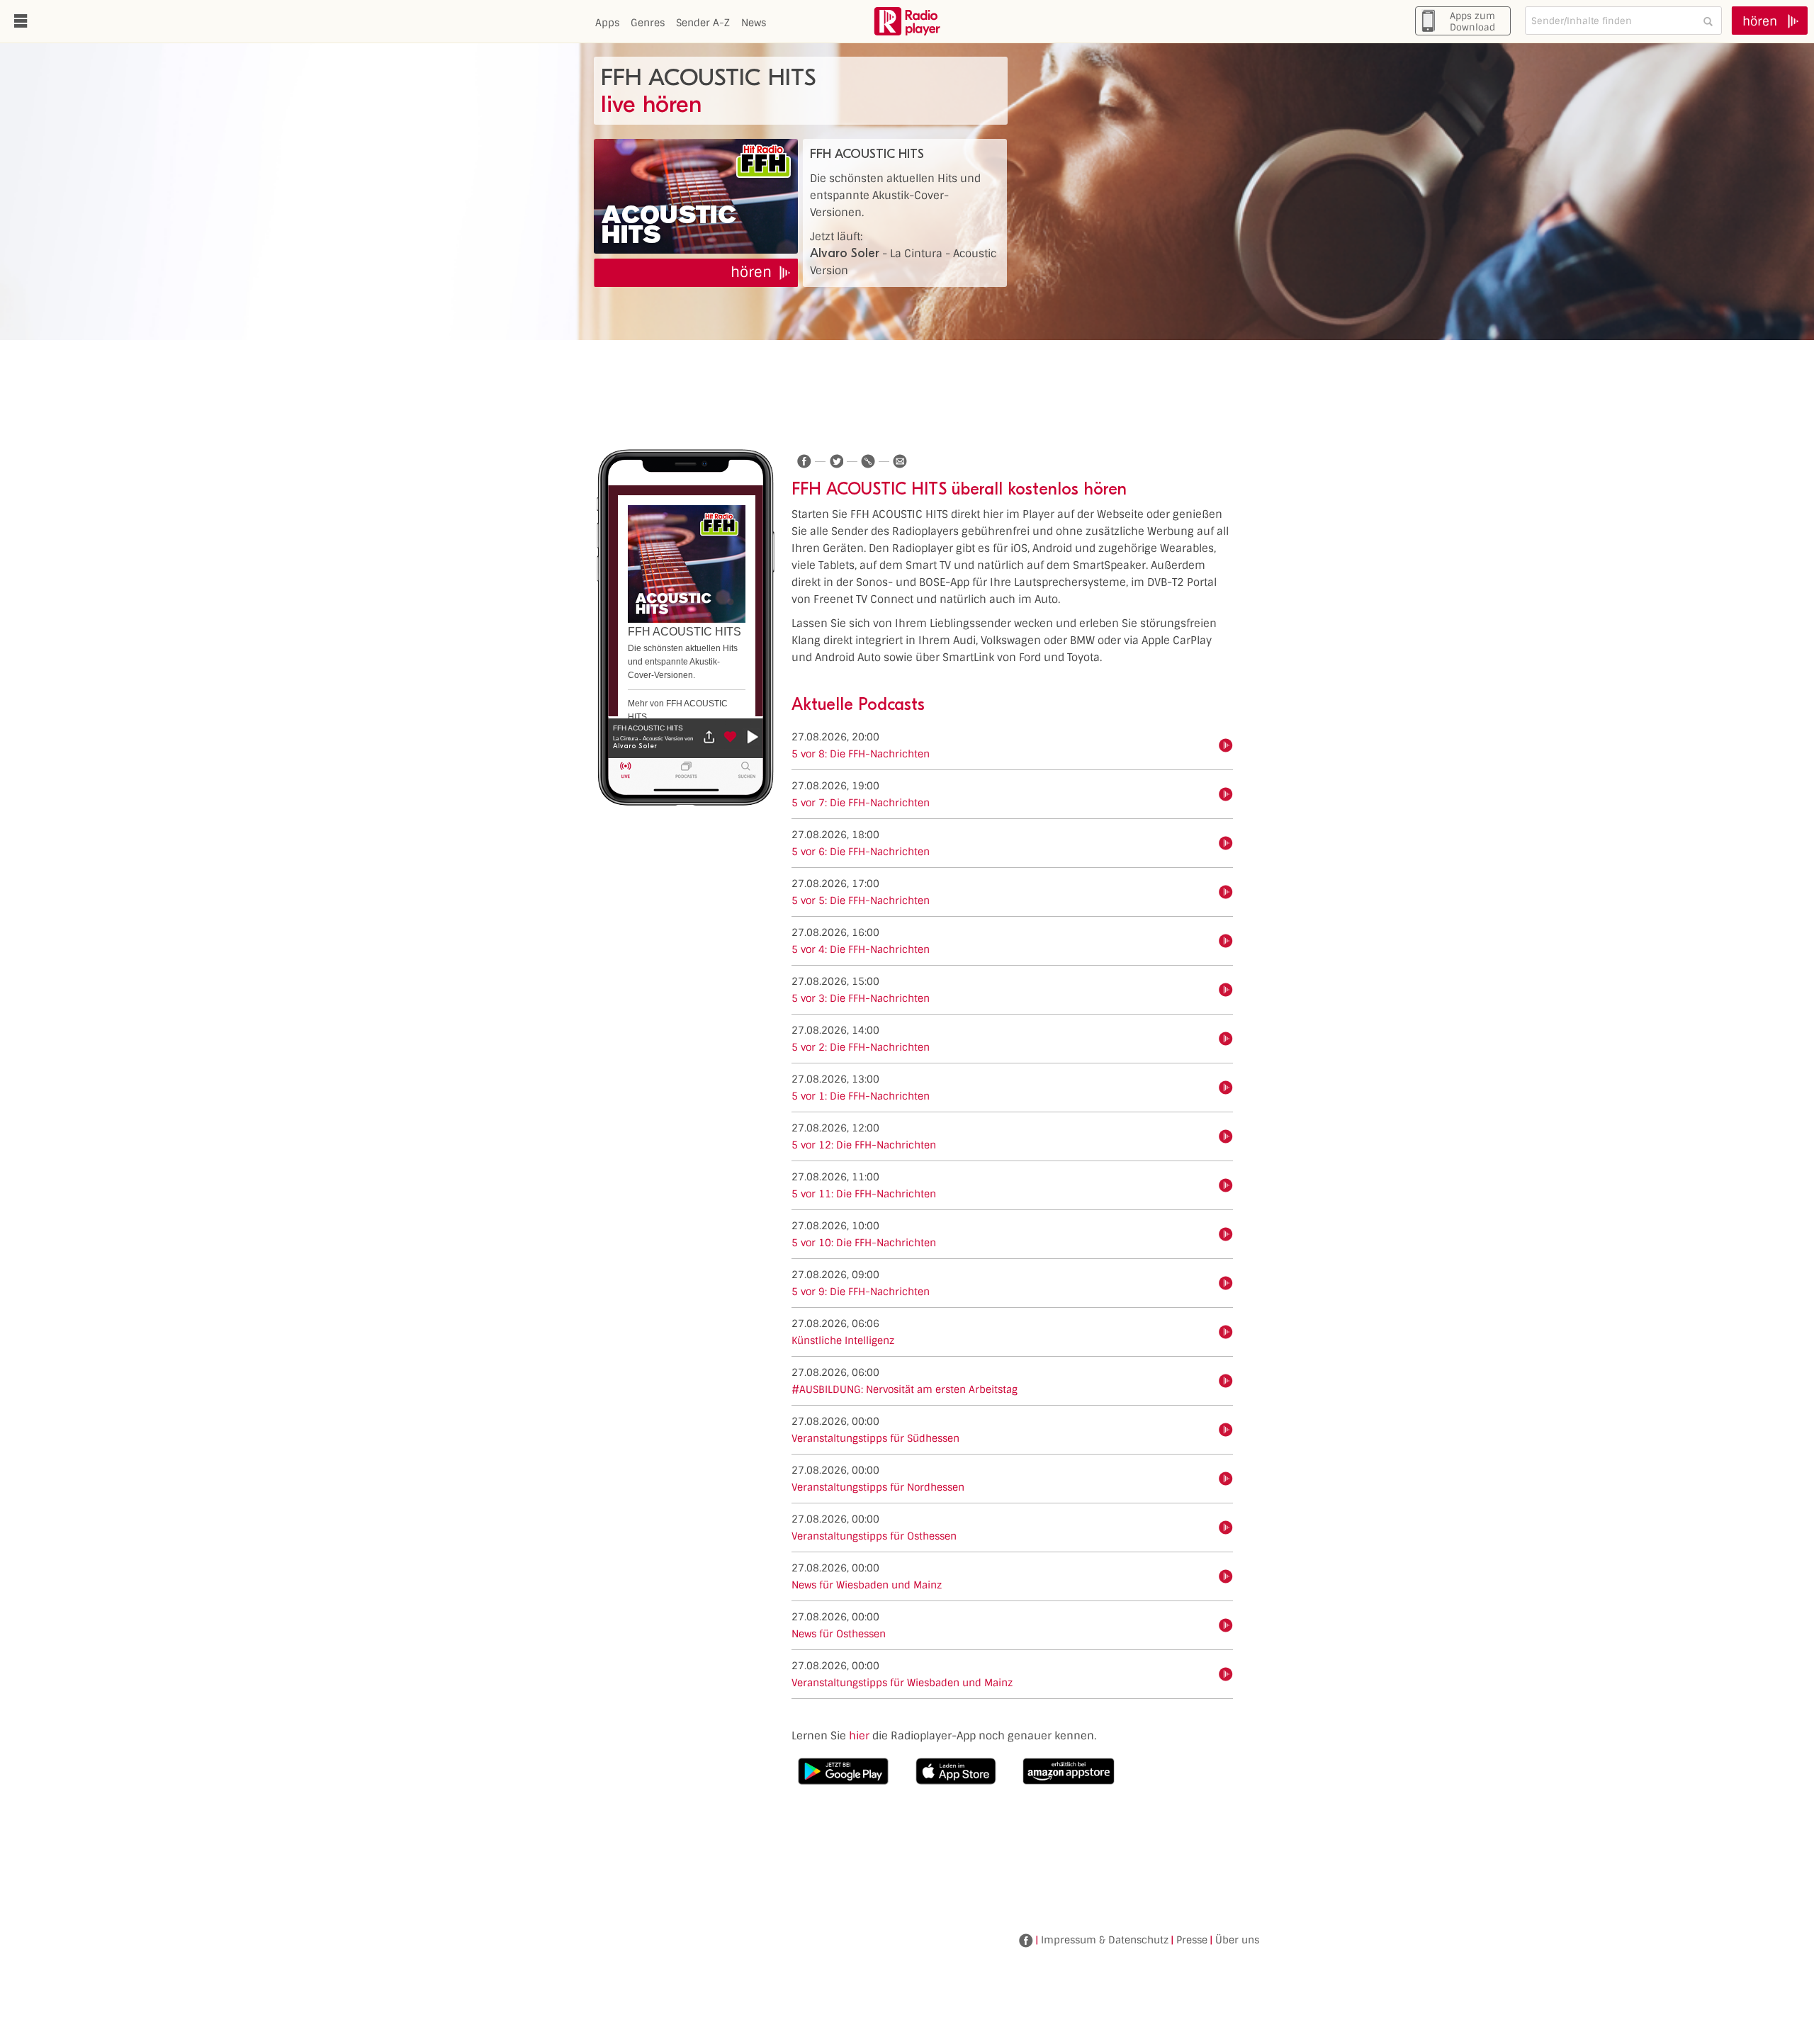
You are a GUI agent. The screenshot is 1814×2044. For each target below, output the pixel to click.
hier (859, 1736)
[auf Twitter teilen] (836, 461)
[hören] (1226, 745)
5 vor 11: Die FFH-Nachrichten (864, 1194)
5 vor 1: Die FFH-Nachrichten (861, 1096)
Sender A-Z (703, 23)
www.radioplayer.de (907, 21)
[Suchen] (1708, 21)
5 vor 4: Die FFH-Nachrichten (861, 949)
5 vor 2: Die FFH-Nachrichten (861, 1047)
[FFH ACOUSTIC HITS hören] (696, 196)
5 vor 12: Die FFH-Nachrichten (864, 1145)
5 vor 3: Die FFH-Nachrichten (861, 998)
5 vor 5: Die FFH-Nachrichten (861, 900)
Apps (607, 23)
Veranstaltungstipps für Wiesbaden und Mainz (902, 1683)
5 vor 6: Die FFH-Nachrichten (861, 852)
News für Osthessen (839, 1634)
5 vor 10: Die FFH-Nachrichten (864, 1243)
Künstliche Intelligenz (843, 1340)
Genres (648, 23)
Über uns (1237, 1940)
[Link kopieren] (868, 461)
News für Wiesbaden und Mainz (867, 1585)
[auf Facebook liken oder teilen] (804, 461)
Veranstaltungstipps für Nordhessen (878, 1487)
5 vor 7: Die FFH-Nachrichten (861, 803)
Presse (1192, 1940)
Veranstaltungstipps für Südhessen (875, 1438)
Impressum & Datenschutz (1105, 1940)
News (754, 23)
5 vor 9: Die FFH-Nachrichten (861, 1292)
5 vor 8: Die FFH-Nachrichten (861, 754)
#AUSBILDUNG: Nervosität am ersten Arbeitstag (905, 1389)
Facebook (1026, 1941)
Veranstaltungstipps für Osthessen (874, 1536)
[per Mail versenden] (900, 461)
